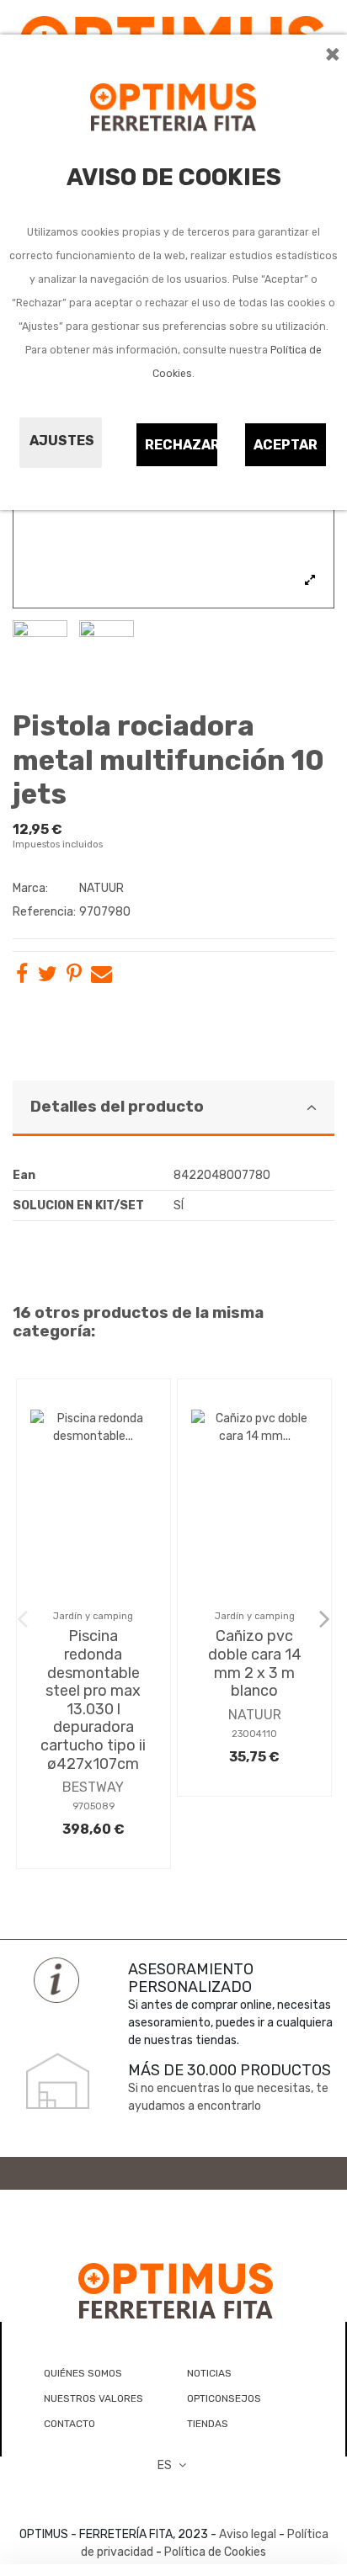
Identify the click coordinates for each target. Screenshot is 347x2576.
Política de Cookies (215, 2552)
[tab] (173, 1109)
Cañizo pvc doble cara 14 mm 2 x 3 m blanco (255, 1663)
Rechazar (182, 445)
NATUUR (101, 888)
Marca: (30, 888)
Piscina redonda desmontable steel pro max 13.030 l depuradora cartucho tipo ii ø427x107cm (93, 1700)
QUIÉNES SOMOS (83, 2373)
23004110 (254, 1734)
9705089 (93, 1806)
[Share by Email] (101, 977)
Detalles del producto (117, 1107)
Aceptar (286, 445)
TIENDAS (208, 2424)
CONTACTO (69, 2424)
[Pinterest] (74, 977)
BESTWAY (93, 1787)
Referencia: (44, 912)
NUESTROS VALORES (93, 2398)
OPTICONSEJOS (224, 2398)
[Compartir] (22, 977)
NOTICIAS (209, 2373)
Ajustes (62, 441)
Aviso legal (248, 2534)
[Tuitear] (48, 977)
